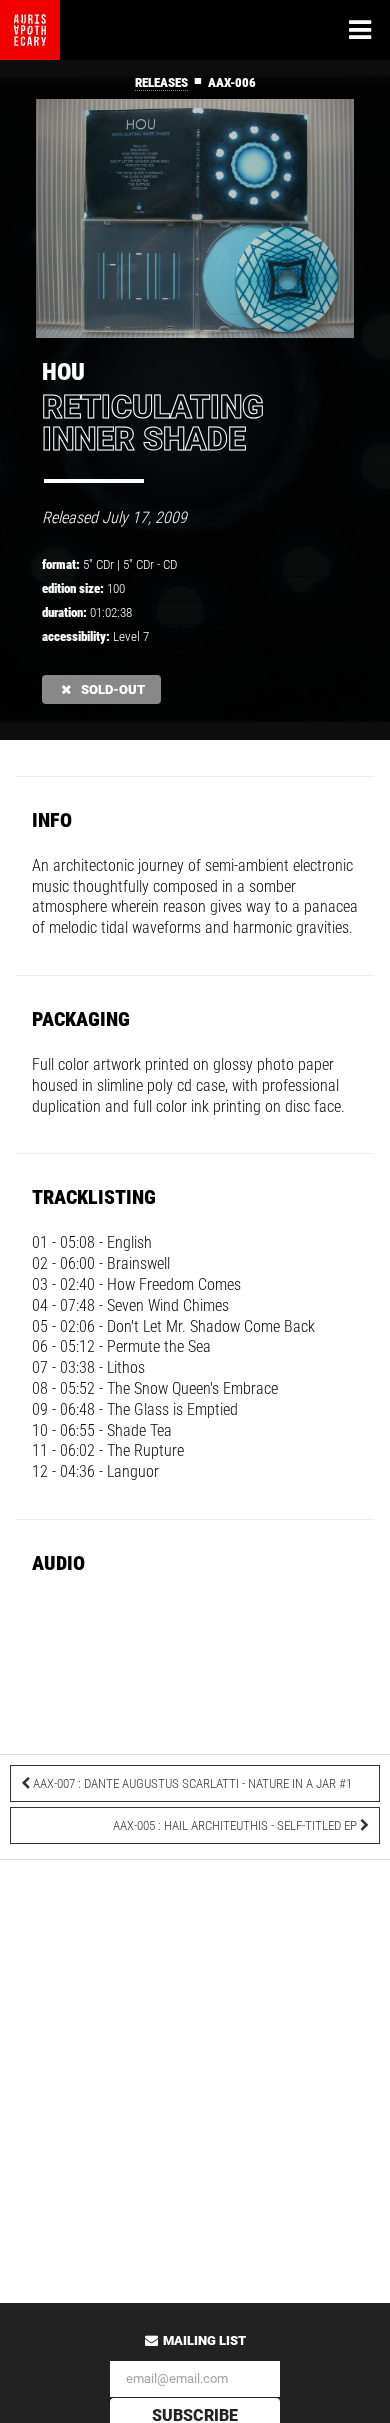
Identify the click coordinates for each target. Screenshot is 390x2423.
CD (170, 564)
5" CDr (138, 564)
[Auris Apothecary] (30, 30)
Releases (161, 82)
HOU (63, 372)
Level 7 (131, 636)
